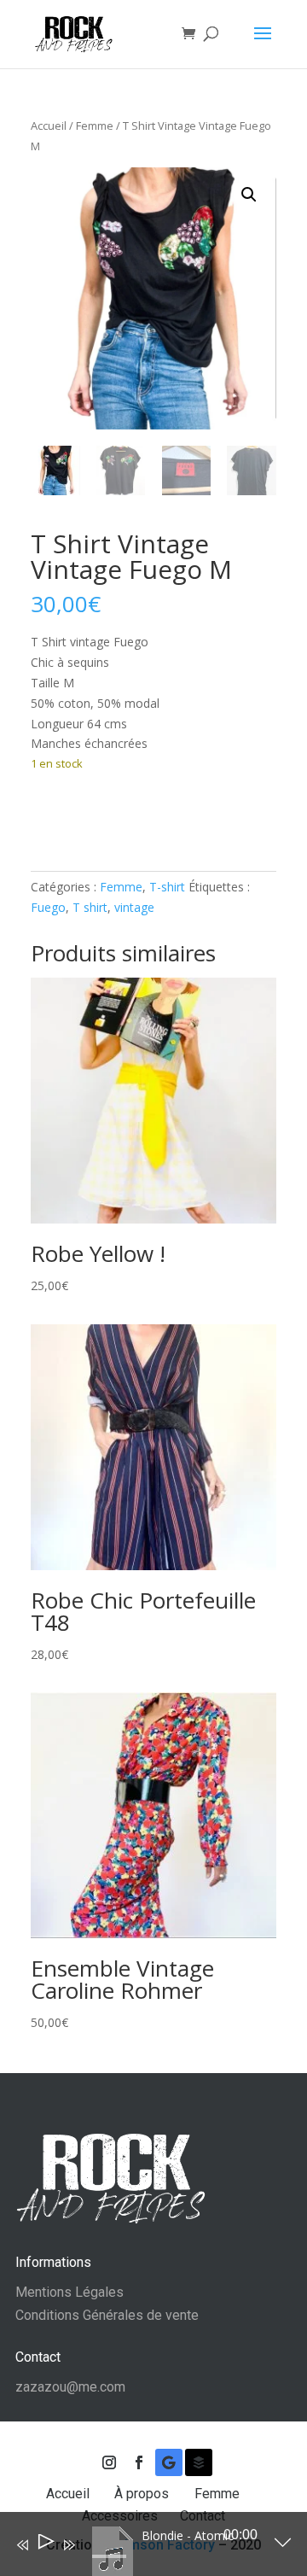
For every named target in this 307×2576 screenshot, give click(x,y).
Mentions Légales (70, 2292)
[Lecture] (45, 2545)
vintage (134, 907)
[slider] (109, 2556)
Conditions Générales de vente (107, 2315)
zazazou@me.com (70, 2387)
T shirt (90, 907)
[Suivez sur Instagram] (109, 2462)
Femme (95, 126)
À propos (143, 2494)
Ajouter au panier (121, 816)
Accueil (49, 126)
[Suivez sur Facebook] (139, 2462)
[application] (141, 2548)
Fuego (48, 907)
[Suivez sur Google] (169, 2462)
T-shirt (167, 887)
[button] (249, 195)
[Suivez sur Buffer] (199, 2462)
